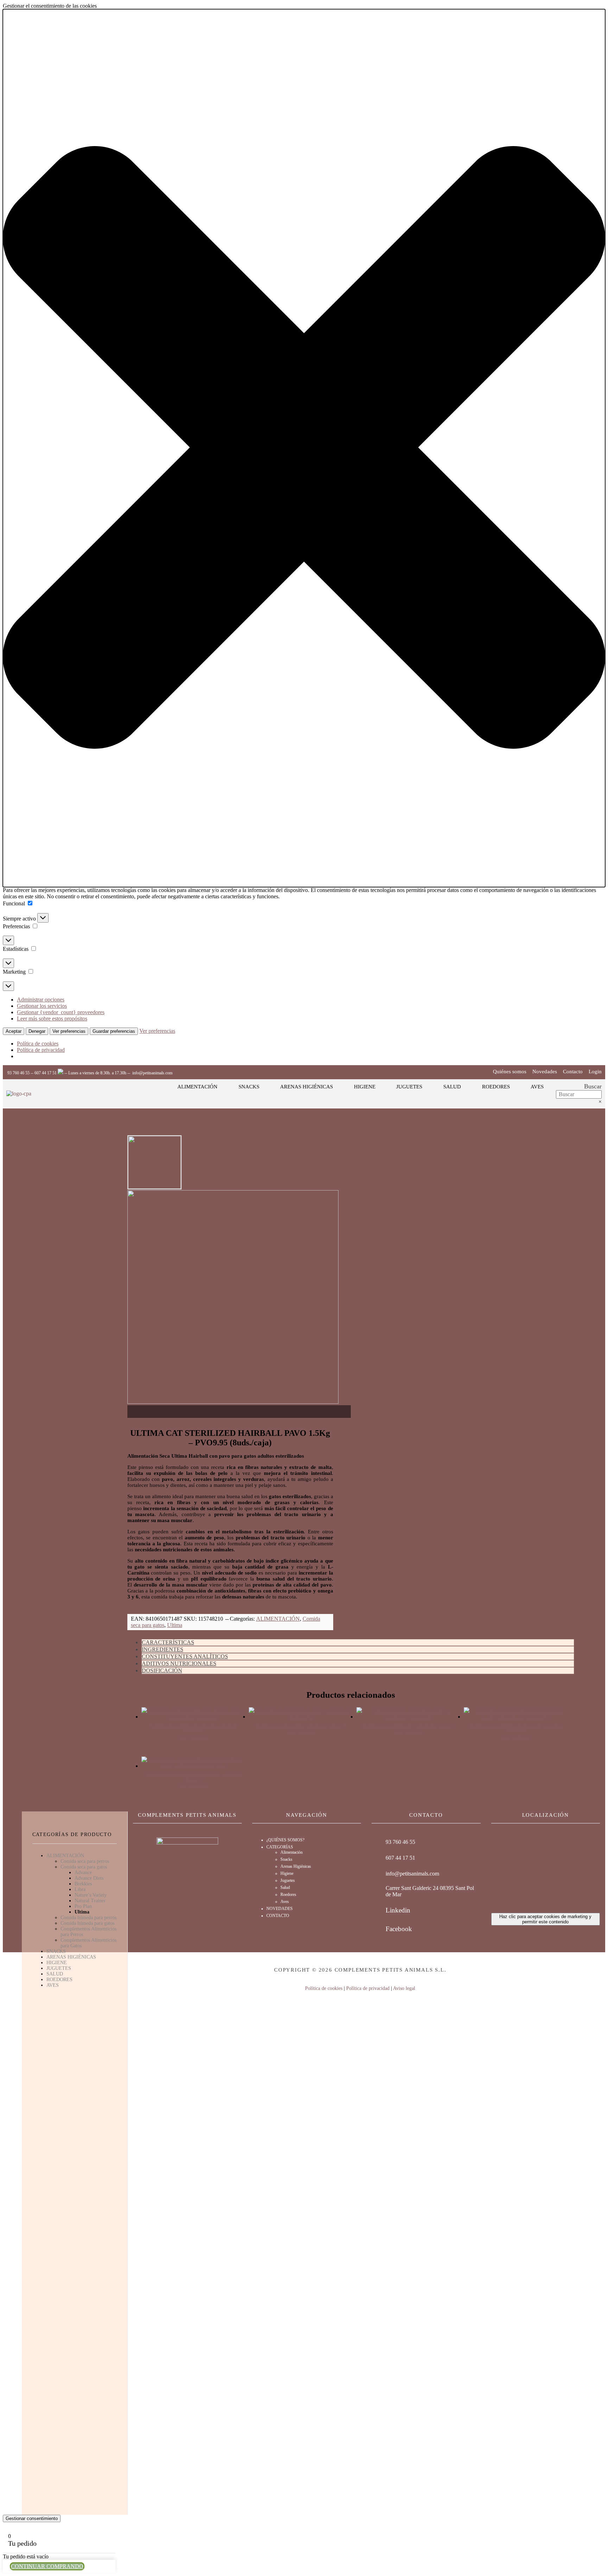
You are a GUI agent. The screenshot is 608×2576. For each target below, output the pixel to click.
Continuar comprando (47, 2566)
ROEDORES (59, 1980)
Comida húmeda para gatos (87, 1923)
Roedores (288, 1895)
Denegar (37, 1031)
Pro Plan (83, 1906)
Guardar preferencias (114, 1031)
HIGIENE (57, 1963)
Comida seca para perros (85, 1861)
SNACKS (56, 1951)
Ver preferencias (69, 1031)
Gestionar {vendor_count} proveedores (61, 1012)
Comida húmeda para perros (88, 1918)
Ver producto (193, 1736)
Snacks (286, 1859)
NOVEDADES (280, 1909)
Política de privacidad (41, 1050)
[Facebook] (376, 1929)
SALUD (55, 1974)
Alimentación (292, 1852)
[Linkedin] (376, 1910)
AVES (53, 1985)
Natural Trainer (90, 1901)
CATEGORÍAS (280, 1847)
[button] (304, 448)
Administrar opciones (41, 1000)
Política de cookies (38, 1044)
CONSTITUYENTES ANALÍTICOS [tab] (185, 1656)
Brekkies (83, 1884)
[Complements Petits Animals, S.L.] (19, 1094)
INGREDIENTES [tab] (163, 1649)
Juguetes (288, 1880)
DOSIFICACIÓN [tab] (162, 1670)
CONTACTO (278, 1916)
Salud (285, 1887)
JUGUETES (59, 1968)
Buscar (593, 1086)
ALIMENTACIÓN (278, 1619)
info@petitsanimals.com (152, 1073)
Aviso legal (404, 1988)
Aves (285, 1902)
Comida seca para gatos (84, 1867)
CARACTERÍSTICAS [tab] (168, 1642)
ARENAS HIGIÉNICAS (71, 1957)
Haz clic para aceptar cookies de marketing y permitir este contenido (545, 1919)
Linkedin (398, 1910)
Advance (83, 1873)
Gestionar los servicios (42, 1006)
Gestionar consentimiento (32, 2518)
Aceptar (14, 1031)
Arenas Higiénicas (296, 1866)
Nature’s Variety (91, 1895)
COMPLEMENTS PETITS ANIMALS (187, 1815)
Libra (80, 1889)
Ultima (175, 1625)
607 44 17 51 (46, 1073)
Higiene (287, 1873)
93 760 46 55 (18, 1073)
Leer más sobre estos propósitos (52, 1019)
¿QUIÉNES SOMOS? (285, 1840)
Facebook (399, 1929)
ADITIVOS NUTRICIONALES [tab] (179, 1663)
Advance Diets (89, 1878)
